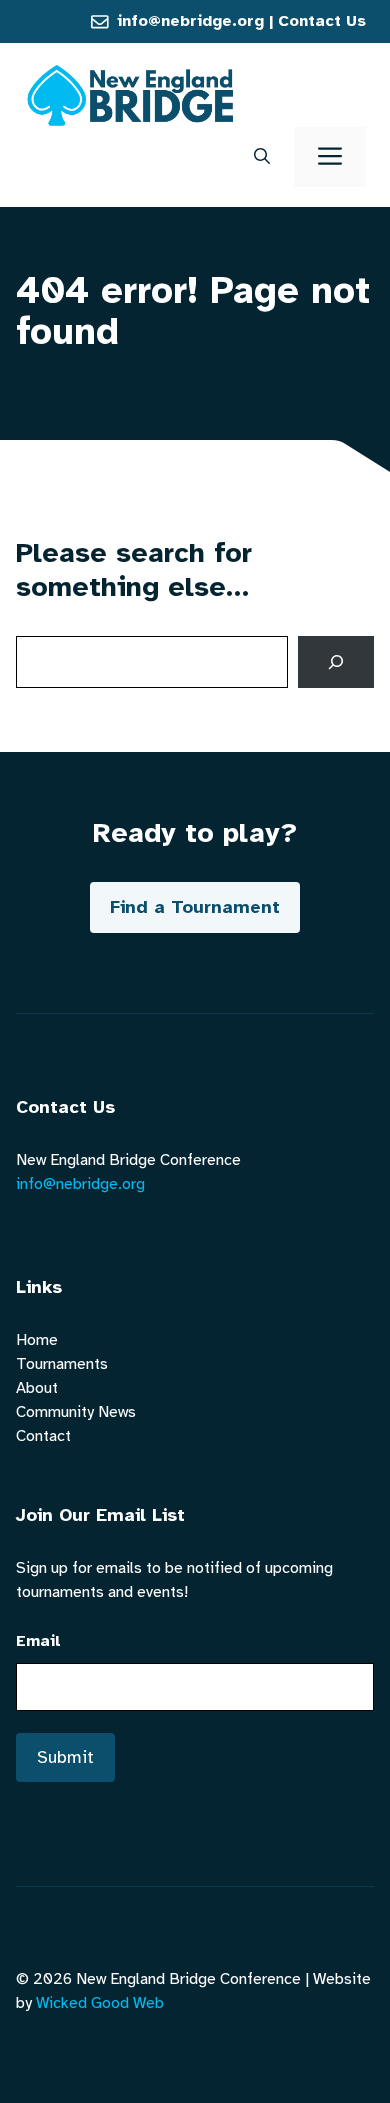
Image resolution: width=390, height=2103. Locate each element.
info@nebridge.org (190, 21)
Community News (76, 1412)
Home (37, 1340)
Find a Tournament (195, 907)
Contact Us (322, 21)
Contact (43, 1436)
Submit (65, 1757)
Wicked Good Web (100, 2003)
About (37, 1388)
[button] (262, 157)
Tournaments (62, 1364)
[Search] (336, 662)
